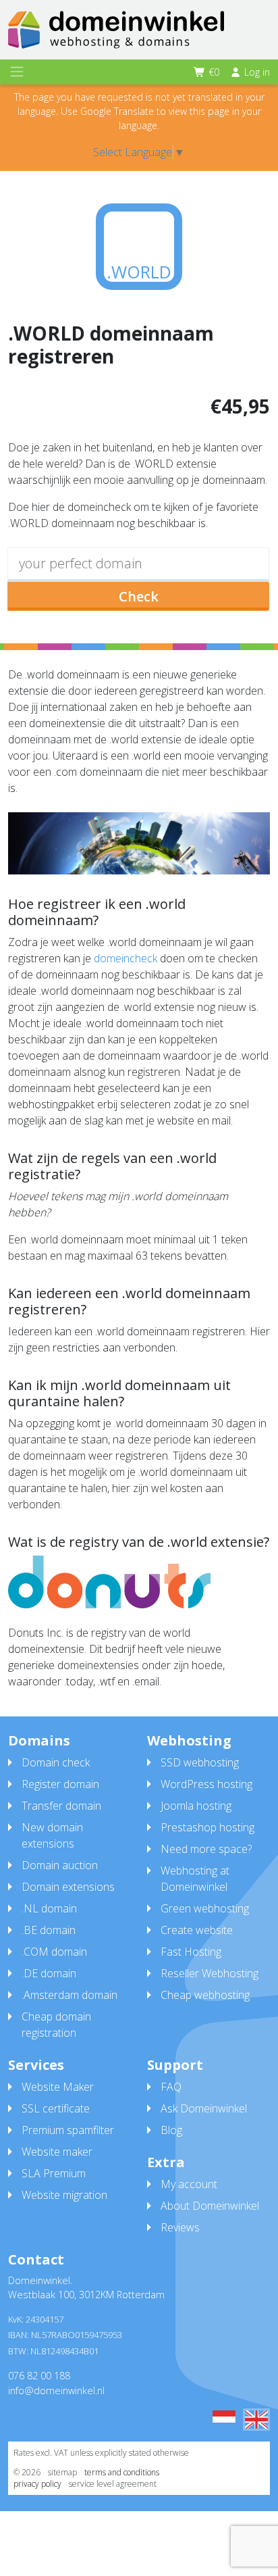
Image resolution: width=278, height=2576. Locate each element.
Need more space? (206, 1849)
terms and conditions (122, 2472)
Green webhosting (205, 1908)
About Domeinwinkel (210, 2206)
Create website (197, 1930)
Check (139, 596)
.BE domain (49, 1930)
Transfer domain (61, 1806)
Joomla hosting (196, 1806)
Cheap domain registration (56, 2025)
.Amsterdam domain (69, 1995)
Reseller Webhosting (210, 1973)
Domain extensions (68, 1887)
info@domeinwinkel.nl (56, 2391)
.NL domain (49, 1908)
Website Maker (58, 2087)
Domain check (56, 1762)
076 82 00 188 (39, 2376)
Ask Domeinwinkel (204, 2108)
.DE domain (49, 1973)
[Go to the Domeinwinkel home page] (116, 30)
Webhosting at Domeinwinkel (195, 1879)
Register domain (60, 1784)
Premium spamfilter (68, 2130)
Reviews (180, 2227)
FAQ (171, 2087)
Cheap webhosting (205, 1995)
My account (189, 2184)
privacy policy (37, 2484)
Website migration (64, 2195)
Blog (171, 2130)
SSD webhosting (200, 1762)
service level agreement (113, 2484)
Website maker (57, 2152)
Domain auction (60, 1865)
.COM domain (54, 1952)
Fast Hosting (191, 1952)
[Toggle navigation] (17, 72)
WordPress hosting (206, 1784)
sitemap (62, 2472)
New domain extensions (52, 1835)
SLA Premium (54, 2173)
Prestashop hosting (207, 1827)
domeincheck (126, 958)
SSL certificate (56, 2108)
